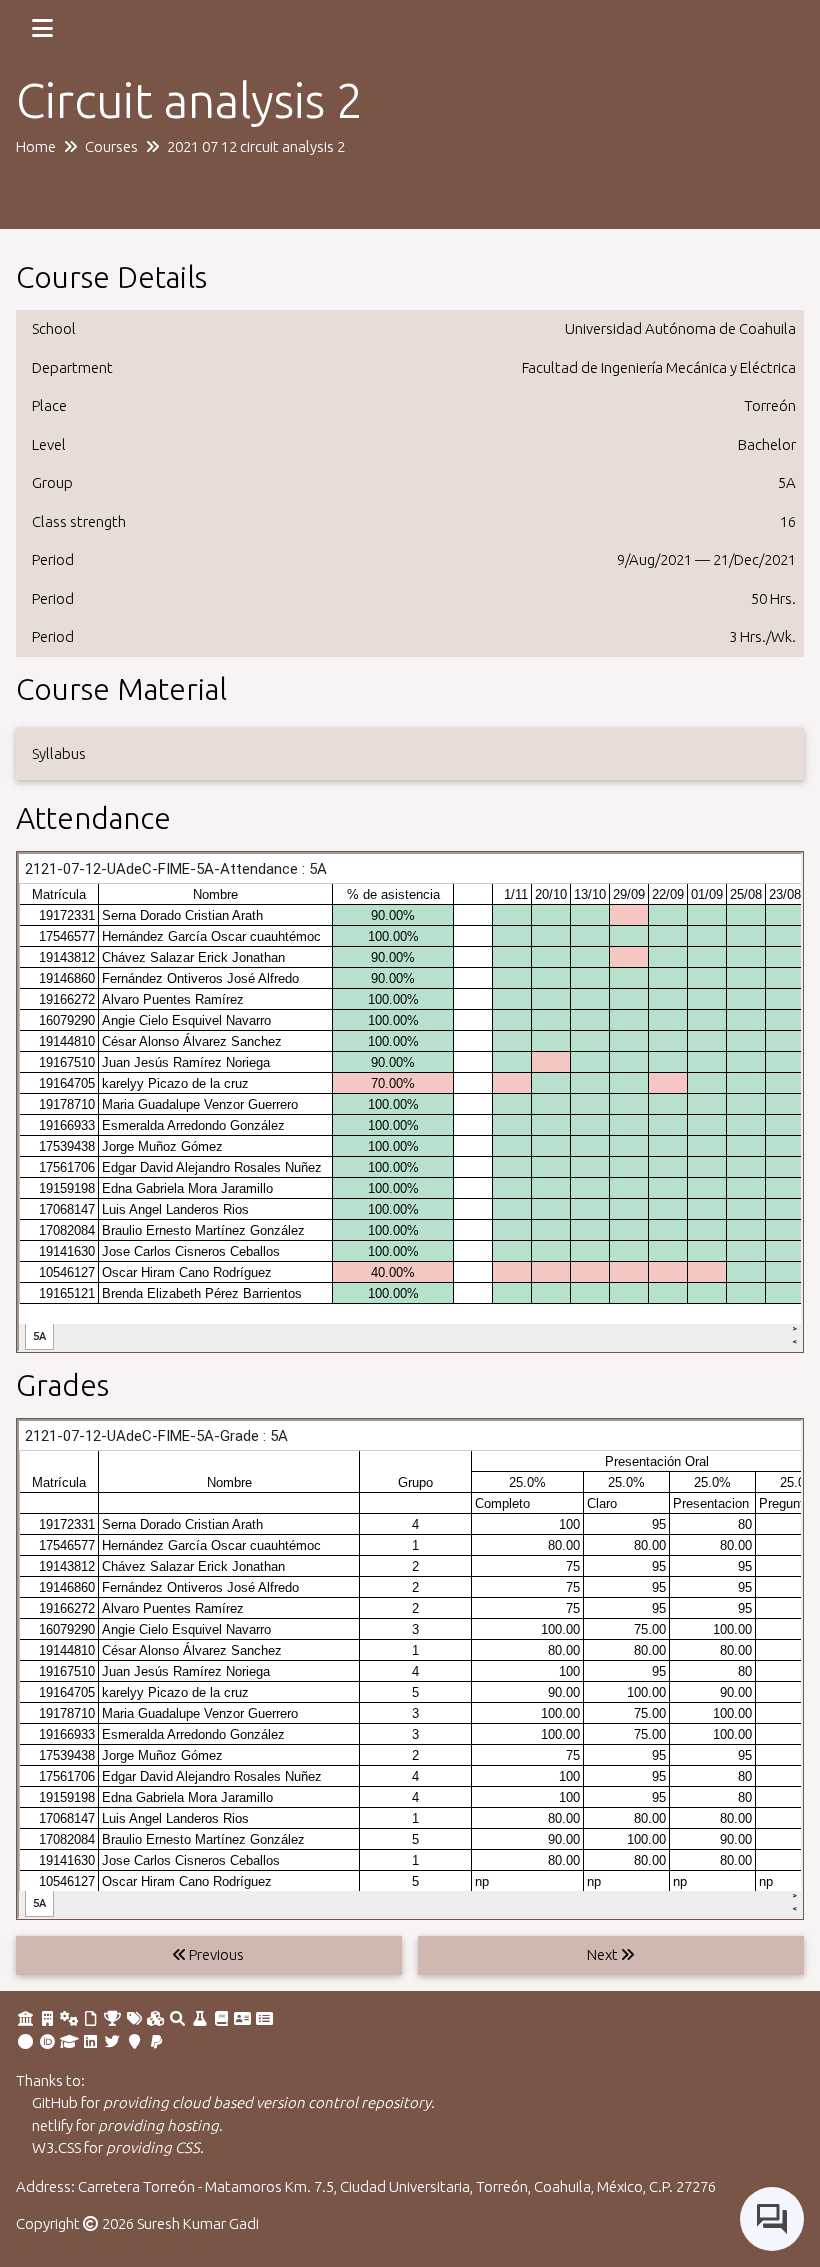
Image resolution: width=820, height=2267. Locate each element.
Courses (111, 146)
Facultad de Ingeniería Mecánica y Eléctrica (659, 367)
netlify (52, 2125)
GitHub (55, 2102)
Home (36, 146)
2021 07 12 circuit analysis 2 (256, 146)
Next (604, 1954)
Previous (215, 1954)
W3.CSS (56, 2147)
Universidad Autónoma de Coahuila (680, 328)
